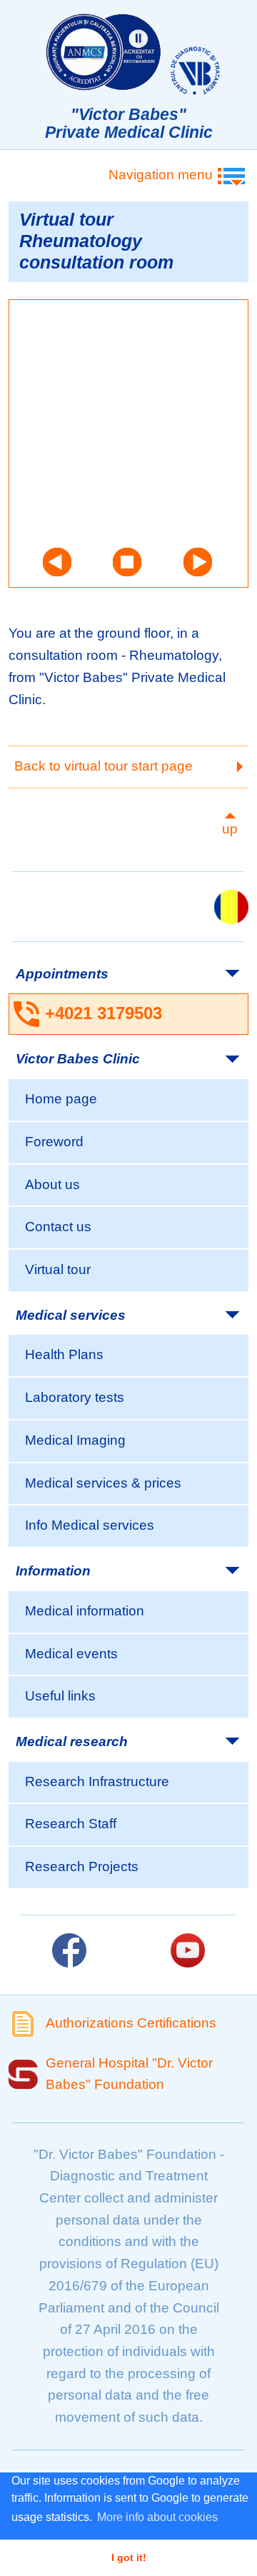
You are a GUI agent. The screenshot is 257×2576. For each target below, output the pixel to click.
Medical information (85, 1611)
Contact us (58, 1227)
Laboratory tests (75, 1397)
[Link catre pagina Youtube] (188, 1950)
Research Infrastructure (97, 1781)
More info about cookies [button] (157, 2517)
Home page (61, 1099)
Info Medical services (90, 1525)
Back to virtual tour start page (104, 766)
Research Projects (82, 1866)
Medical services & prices (103, 1483)
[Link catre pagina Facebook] (69, 1950)
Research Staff (71, 1824)
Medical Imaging (75, 1440)
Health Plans (64, 1354)
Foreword (54, 1142)
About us (52, 1184)
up (230, 829)
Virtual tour (58, 1269)
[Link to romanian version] (231, 907)
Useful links (60, 1696)
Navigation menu (161, 175)
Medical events (71, 1654)
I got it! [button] (129, 2557)
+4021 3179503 (104, 1013)
